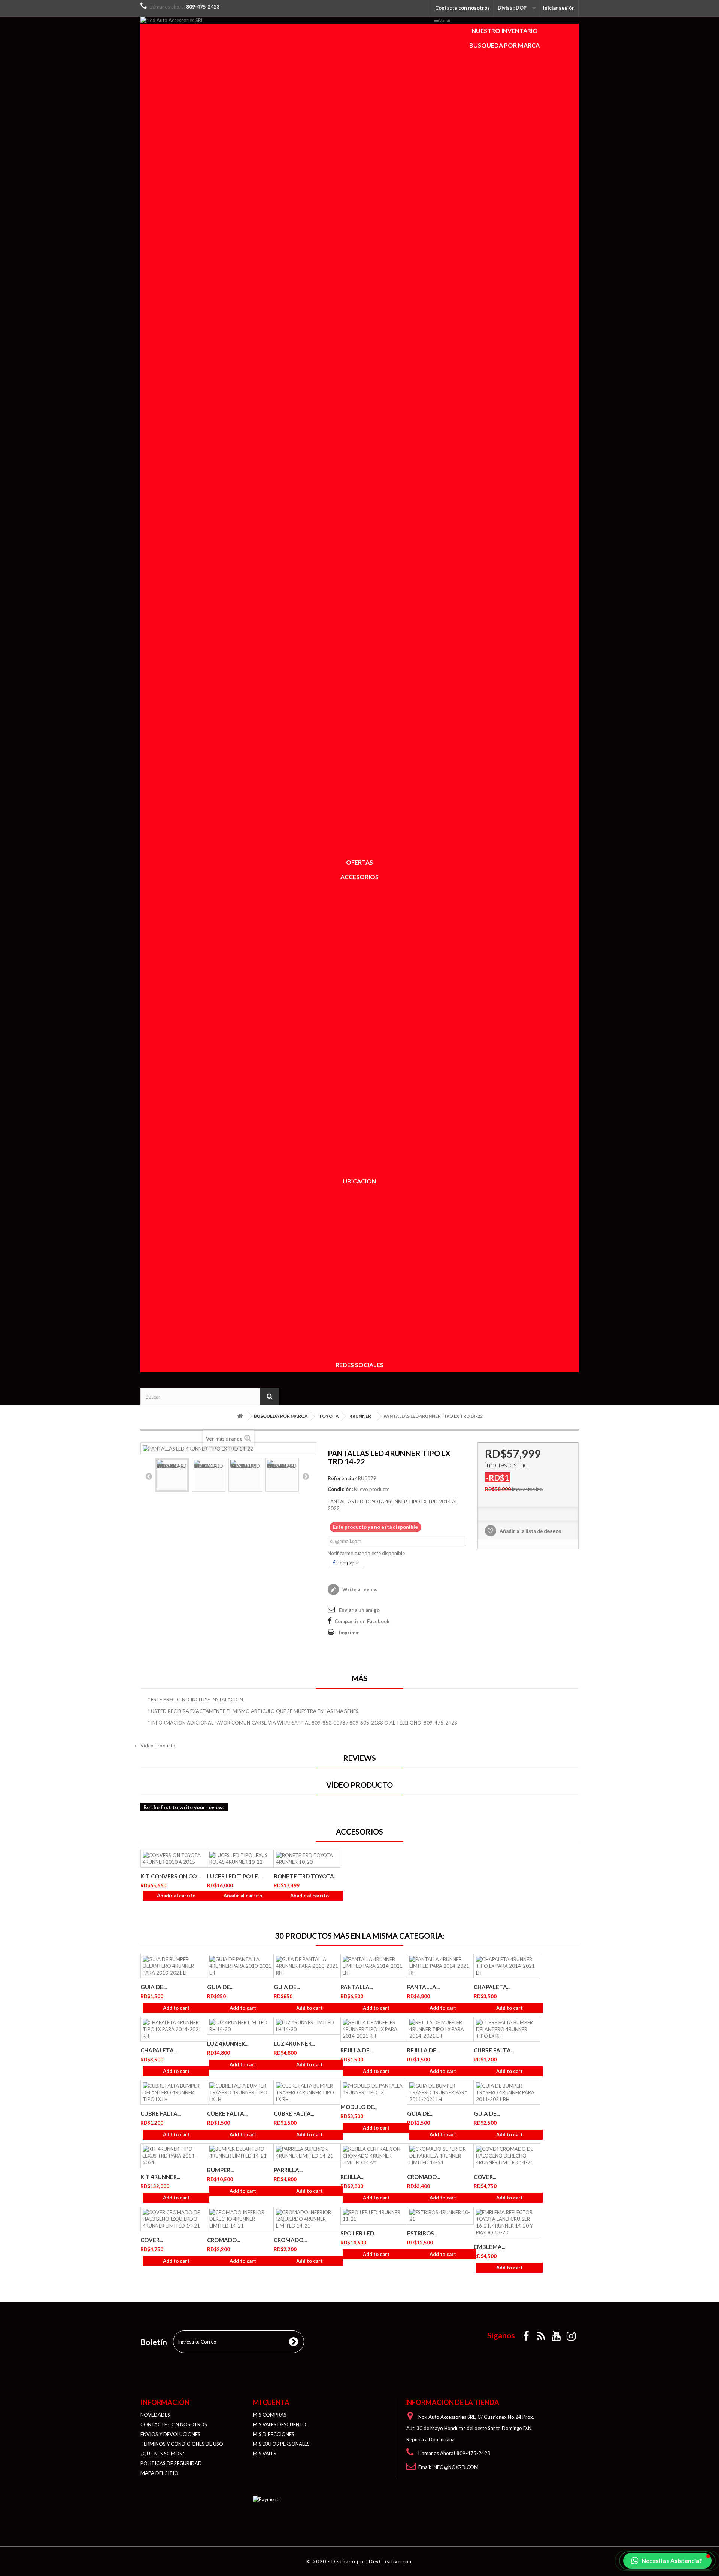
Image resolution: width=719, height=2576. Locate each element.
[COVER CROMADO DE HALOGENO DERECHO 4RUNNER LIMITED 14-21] (507, 2156)
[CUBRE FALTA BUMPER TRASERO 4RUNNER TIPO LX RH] (307, 2092)
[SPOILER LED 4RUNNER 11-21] (374, 2216)
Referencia (341, 1478)
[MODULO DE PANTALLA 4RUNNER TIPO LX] (374, 2089)
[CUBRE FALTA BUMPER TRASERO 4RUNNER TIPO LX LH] (240, 2092)
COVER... (485, 2177)
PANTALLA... (357, 1987)
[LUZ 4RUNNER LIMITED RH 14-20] (240, 2026)
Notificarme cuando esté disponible (366, 1553)
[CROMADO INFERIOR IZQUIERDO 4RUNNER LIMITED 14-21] (307, 2219)
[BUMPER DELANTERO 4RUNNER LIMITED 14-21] (240, 2152)
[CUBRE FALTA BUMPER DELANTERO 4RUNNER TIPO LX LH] (174, 2092)
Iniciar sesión (559, 8)
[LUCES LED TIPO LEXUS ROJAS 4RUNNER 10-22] (240, 1859)
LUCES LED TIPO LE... (234, 1876)
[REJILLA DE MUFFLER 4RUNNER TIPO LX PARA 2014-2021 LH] (440, 2029)
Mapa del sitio (159, 2473)
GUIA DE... (154, 1987)
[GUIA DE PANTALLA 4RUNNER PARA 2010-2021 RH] (307, 1966)
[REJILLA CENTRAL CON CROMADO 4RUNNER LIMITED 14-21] (374, 2156)
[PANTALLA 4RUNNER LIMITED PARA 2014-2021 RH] (440, 1966)
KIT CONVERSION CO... (170, 1876)
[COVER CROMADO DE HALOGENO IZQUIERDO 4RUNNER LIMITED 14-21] (174, 2219)
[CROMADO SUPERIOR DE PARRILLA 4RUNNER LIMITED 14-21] (440, 2156)
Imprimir (349, 1633)
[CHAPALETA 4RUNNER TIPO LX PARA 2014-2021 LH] (507, 1966)
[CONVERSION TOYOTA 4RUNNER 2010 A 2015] (174, 1859)
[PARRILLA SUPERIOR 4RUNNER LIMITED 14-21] (307, 2152)
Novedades (155, 2415)
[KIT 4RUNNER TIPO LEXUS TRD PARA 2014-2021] (174, 2156)
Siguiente (306, 1476)
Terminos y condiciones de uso (182, 2444)
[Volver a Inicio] (240, 1416)
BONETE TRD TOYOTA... (306, 1876)
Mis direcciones (274, 2434)
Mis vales (265, 2454)
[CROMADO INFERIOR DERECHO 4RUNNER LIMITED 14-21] (240, 2219)
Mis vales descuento (280, 2424)
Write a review (359, 1589)
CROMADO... (424, 2177)
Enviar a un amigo (359, 1610)
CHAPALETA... (492, 1987)
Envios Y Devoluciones (170, 2434)
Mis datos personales (281, 2444)
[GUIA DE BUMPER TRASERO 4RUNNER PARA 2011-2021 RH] (507, 2092)
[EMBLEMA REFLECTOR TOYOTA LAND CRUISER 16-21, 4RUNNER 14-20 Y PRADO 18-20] (507, 2222)
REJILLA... (352, 2177)
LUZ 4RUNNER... (228, 2043)
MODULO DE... (359, 2107)
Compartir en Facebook (362, 1621)
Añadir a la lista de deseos (530, 1531)
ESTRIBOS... (422, 2233)
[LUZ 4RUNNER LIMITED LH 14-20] (307, 2026)
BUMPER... (220, 2170)
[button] (667, 2561)
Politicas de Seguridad (171, 2463)
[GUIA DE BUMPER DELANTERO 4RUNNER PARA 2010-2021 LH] (174, 1966)
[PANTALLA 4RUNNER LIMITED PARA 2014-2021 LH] (374, 1966)
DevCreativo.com (391, 2561)
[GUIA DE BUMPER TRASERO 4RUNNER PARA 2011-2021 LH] (440, 2092)
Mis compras (270, 2415)
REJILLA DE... (357, 2050)
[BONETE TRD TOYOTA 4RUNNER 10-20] (307, 1859)
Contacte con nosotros (462, 8)
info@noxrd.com (455, 2467)
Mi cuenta (271, 2402)
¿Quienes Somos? (162, 2454)
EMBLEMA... (489, 2247)
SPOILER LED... (359, 2233)
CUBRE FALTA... (494, 2050)
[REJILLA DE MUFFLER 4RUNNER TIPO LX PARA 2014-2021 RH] (374, 2029)
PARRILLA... (288, 2170)
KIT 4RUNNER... (160, 2177)
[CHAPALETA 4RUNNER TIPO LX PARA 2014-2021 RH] (174, 2029)
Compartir (347, 1563)
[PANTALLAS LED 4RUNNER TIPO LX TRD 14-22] (172, 1475)
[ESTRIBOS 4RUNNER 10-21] (440, 2216)
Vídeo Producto (158, 1746)
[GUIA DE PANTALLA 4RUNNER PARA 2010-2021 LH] (240, 1966)
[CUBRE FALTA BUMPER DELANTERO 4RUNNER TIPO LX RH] (507, 2029)
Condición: (340, 1489)
